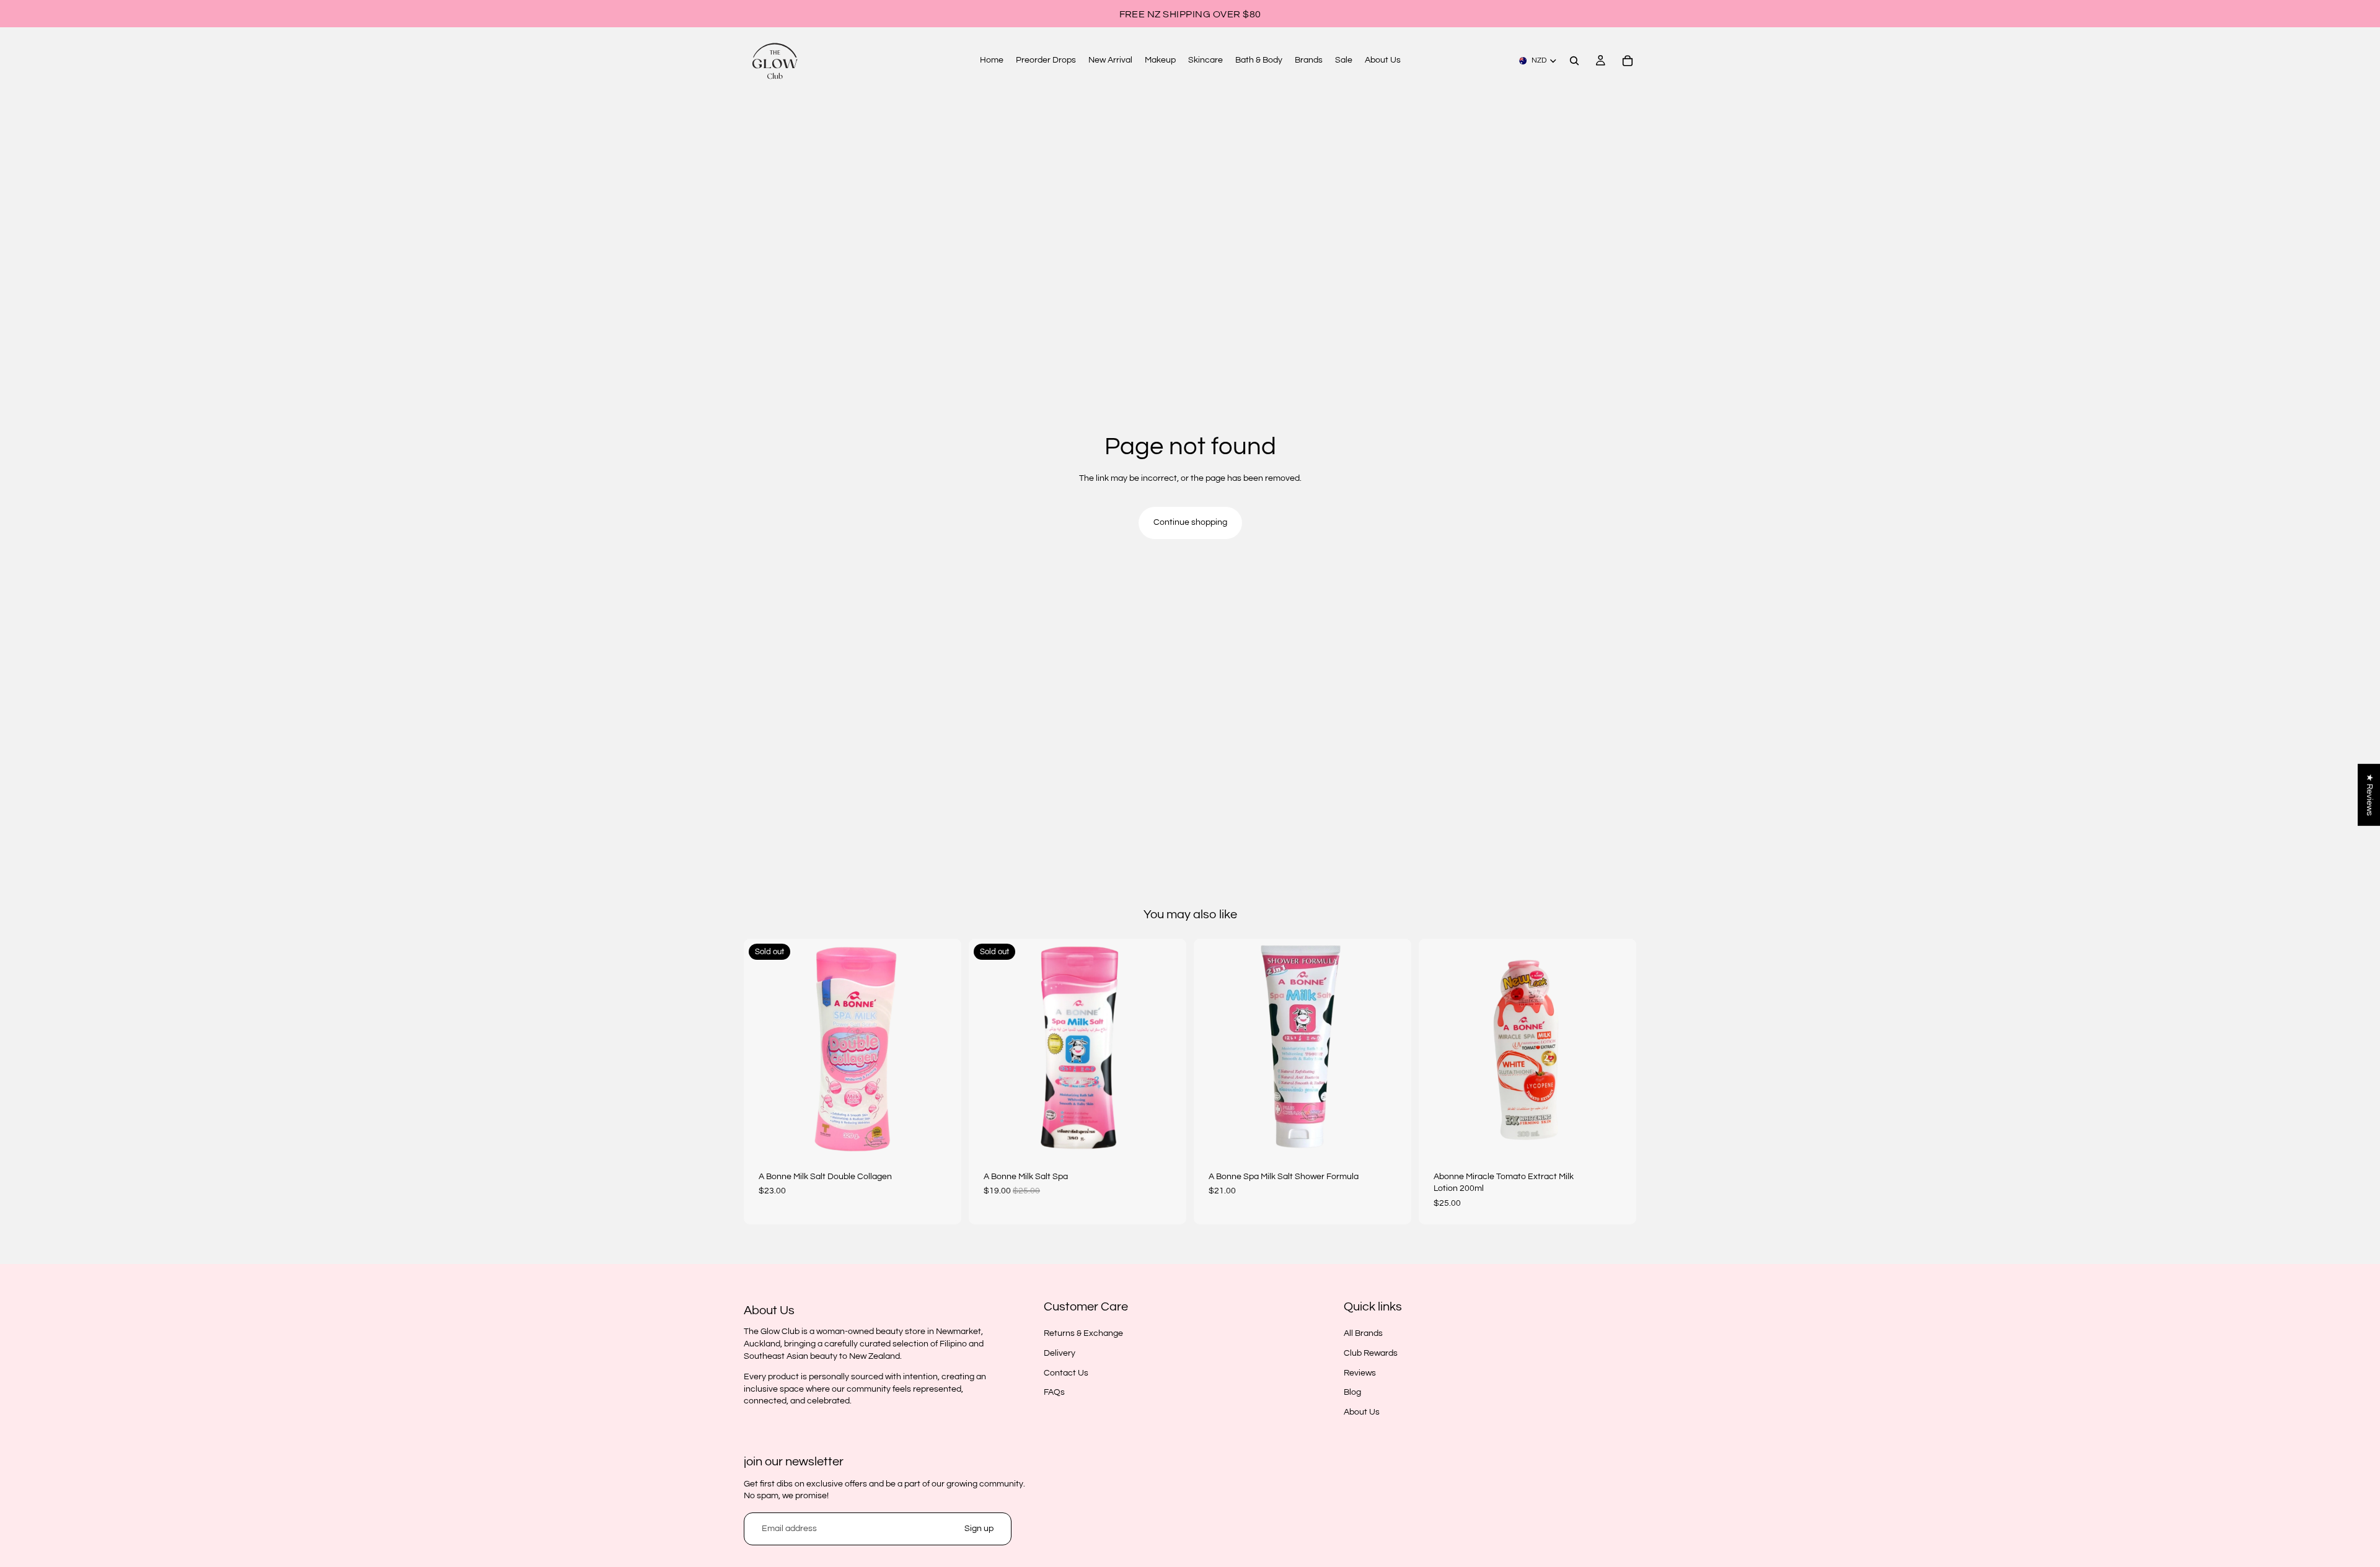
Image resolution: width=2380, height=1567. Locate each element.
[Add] (1392, 1137)
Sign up (979, 1529)
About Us (1362, 1412)
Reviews (1360, 1373)
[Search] (1574, 61)
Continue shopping (1190, 522)
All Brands (1363, 1334)
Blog (1352, 1392)
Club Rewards (1371, 1353)
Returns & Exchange (1083, 1334)
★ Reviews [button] (2369, 794)
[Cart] (1628, 61)
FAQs (1054, 1392)
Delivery (1060, 1353)
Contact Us (1066, 1373)
